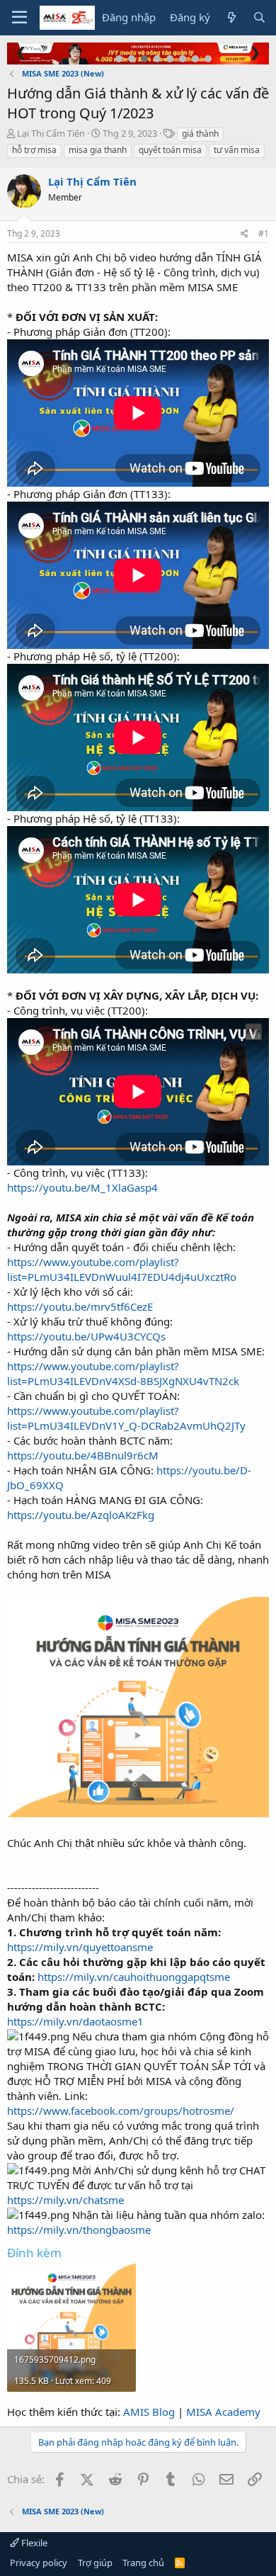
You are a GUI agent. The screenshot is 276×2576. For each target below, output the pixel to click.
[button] (19, 18)
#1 (264, 233)
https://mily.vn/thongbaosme (79, 2230)
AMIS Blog (149, 2412)
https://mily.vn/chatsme (65, 2200)
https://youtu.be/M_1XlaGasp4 (82, 1187)
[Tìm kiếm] (259, 17)
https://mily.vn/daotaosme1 (75, 2021)
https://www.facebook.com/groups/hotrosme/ (121, 2111)
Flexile (33, 2543)
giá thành (200, 134)
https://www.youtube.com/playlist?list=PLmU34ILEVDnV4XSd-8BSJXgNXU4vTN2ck (123, 1373)
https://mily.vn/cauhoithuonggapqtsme (134, 1977)
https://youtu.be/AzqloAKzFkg (81, 1515)
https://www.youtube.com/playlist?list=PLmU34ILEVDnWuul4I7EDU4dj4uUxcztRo (122, 1269)
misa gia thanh (98, 150)
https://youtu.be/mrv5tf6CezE (80, 1306)
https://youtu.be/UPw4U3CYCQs (86, 1336)
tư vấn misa (237, 150)
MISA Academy (223, 2412)
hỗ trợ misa (34, 150)
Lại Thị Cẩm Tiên (51, 133)
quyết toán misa (170, 150)
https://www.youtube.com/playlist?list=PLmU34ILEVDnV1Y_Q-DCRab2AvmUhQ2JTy (126, 1418)
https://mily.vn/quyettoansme (80, 1947)
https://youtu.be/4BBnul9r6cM (83, 1455)
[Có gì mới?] (231, 17)
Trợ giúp (95, 2563)
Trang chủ (143, 2563)
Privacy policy (39, 2563)
